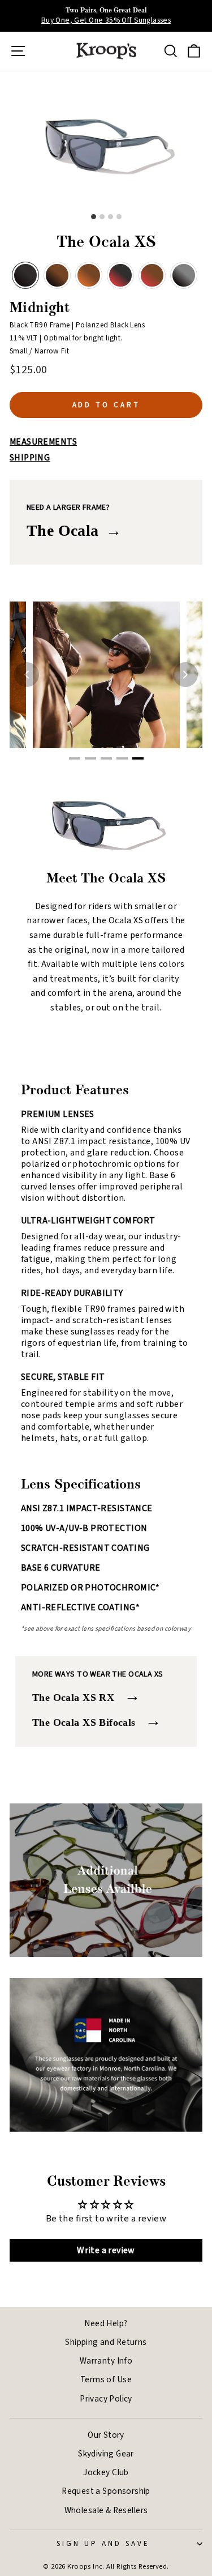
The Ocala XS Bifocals (97, 1720)
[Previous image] (27, 675)
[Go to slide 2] (90, 758)
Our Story (106, 2435)
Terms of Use (106, 2379)
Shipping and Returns (106, 2342)
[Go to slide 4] (122, 758)
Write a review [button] (106, 2250)
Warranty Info (106, 2361)
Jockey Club (106, 2472)
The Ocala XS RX (86, 1696)
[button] (25, 275)
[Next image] (185, 675)
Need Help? (106, 2323)
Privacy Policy (106, 2399)
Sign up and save (103, 2543)
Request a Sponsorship (106, 2491)
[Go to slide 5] (138, 758)
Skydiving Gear (106, 2454)
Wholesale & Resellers (106, 2510)
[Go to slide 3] (106, 758)
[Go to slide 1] (75, 758)
